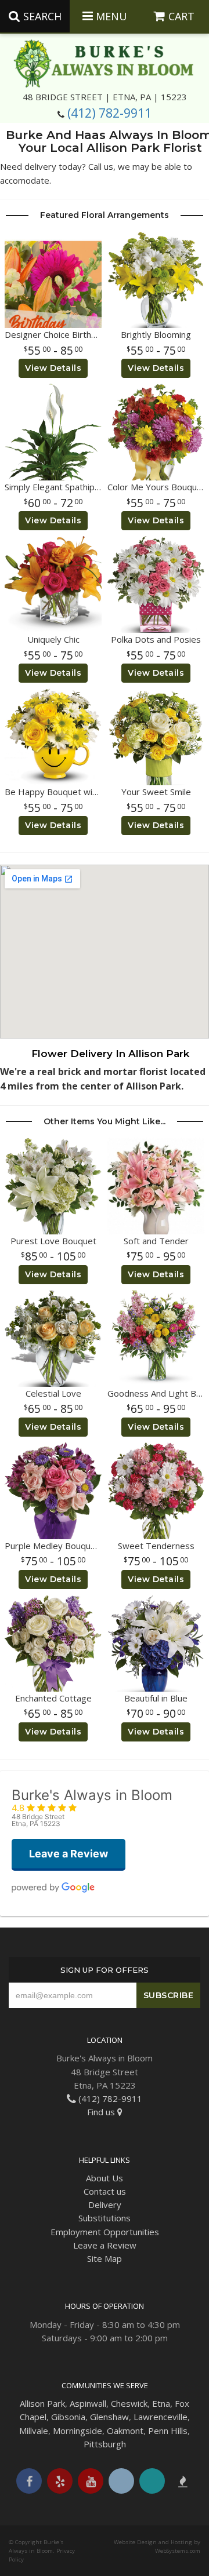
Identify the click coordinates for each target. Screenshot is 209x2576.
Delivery (105, 2205)
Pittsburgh (105, 2444)
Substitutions (105, 2218)
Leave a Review (105, 2245)
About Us (105, 2178)
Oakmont (125, 2431)
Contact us (105, 2191)
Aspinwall (88, 2403)
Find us (102, 2112)
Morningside (78, 2431)
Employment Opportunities (105, 2232)
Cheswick (129, 2403)
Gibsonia (68, 2417)
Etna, (162, 2403)
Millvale (34, 2431)
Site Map (105, 2258)
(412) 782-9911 (109, 113)
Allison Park (42, 2403)
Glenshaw (109, 2417)
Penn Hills (168, 2431)
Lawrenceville (161, 2417)
